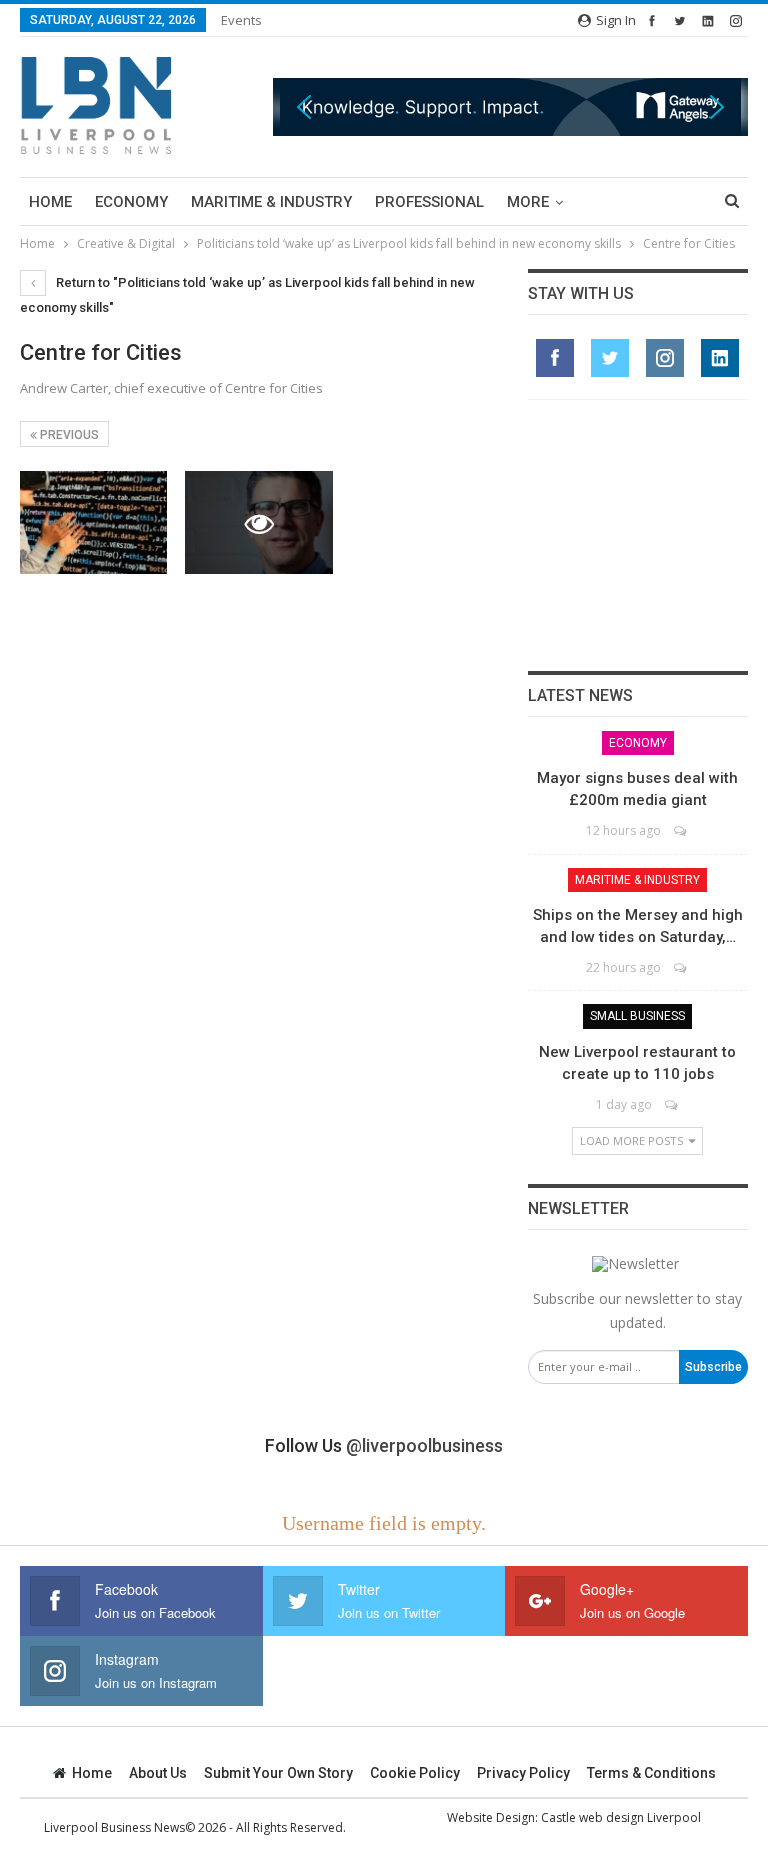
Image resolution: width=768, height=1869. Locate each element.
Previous (68, 435)
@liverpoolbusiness (424, 1445)
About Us (158, 1773)
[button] (510, 106)
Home (50, 202)
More (528, 202)
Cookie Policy (415, 1773)
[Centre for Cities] (93, 522)
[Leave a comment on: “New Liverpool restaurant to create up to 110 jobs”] (672, 1104)
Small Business (637, 1016)
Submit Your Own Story (278, 1773)
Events (241, 20)
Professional (429, 202)
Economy (131, 202)
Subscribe (713, 1367)
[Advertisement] (638, 535)
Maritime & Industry (271, 202)
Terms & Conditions (651, 1773)
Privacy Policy (523, 1773)
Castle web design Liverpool (621, 1817)
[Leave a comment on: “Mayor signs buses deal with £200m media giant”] (681, 830)
